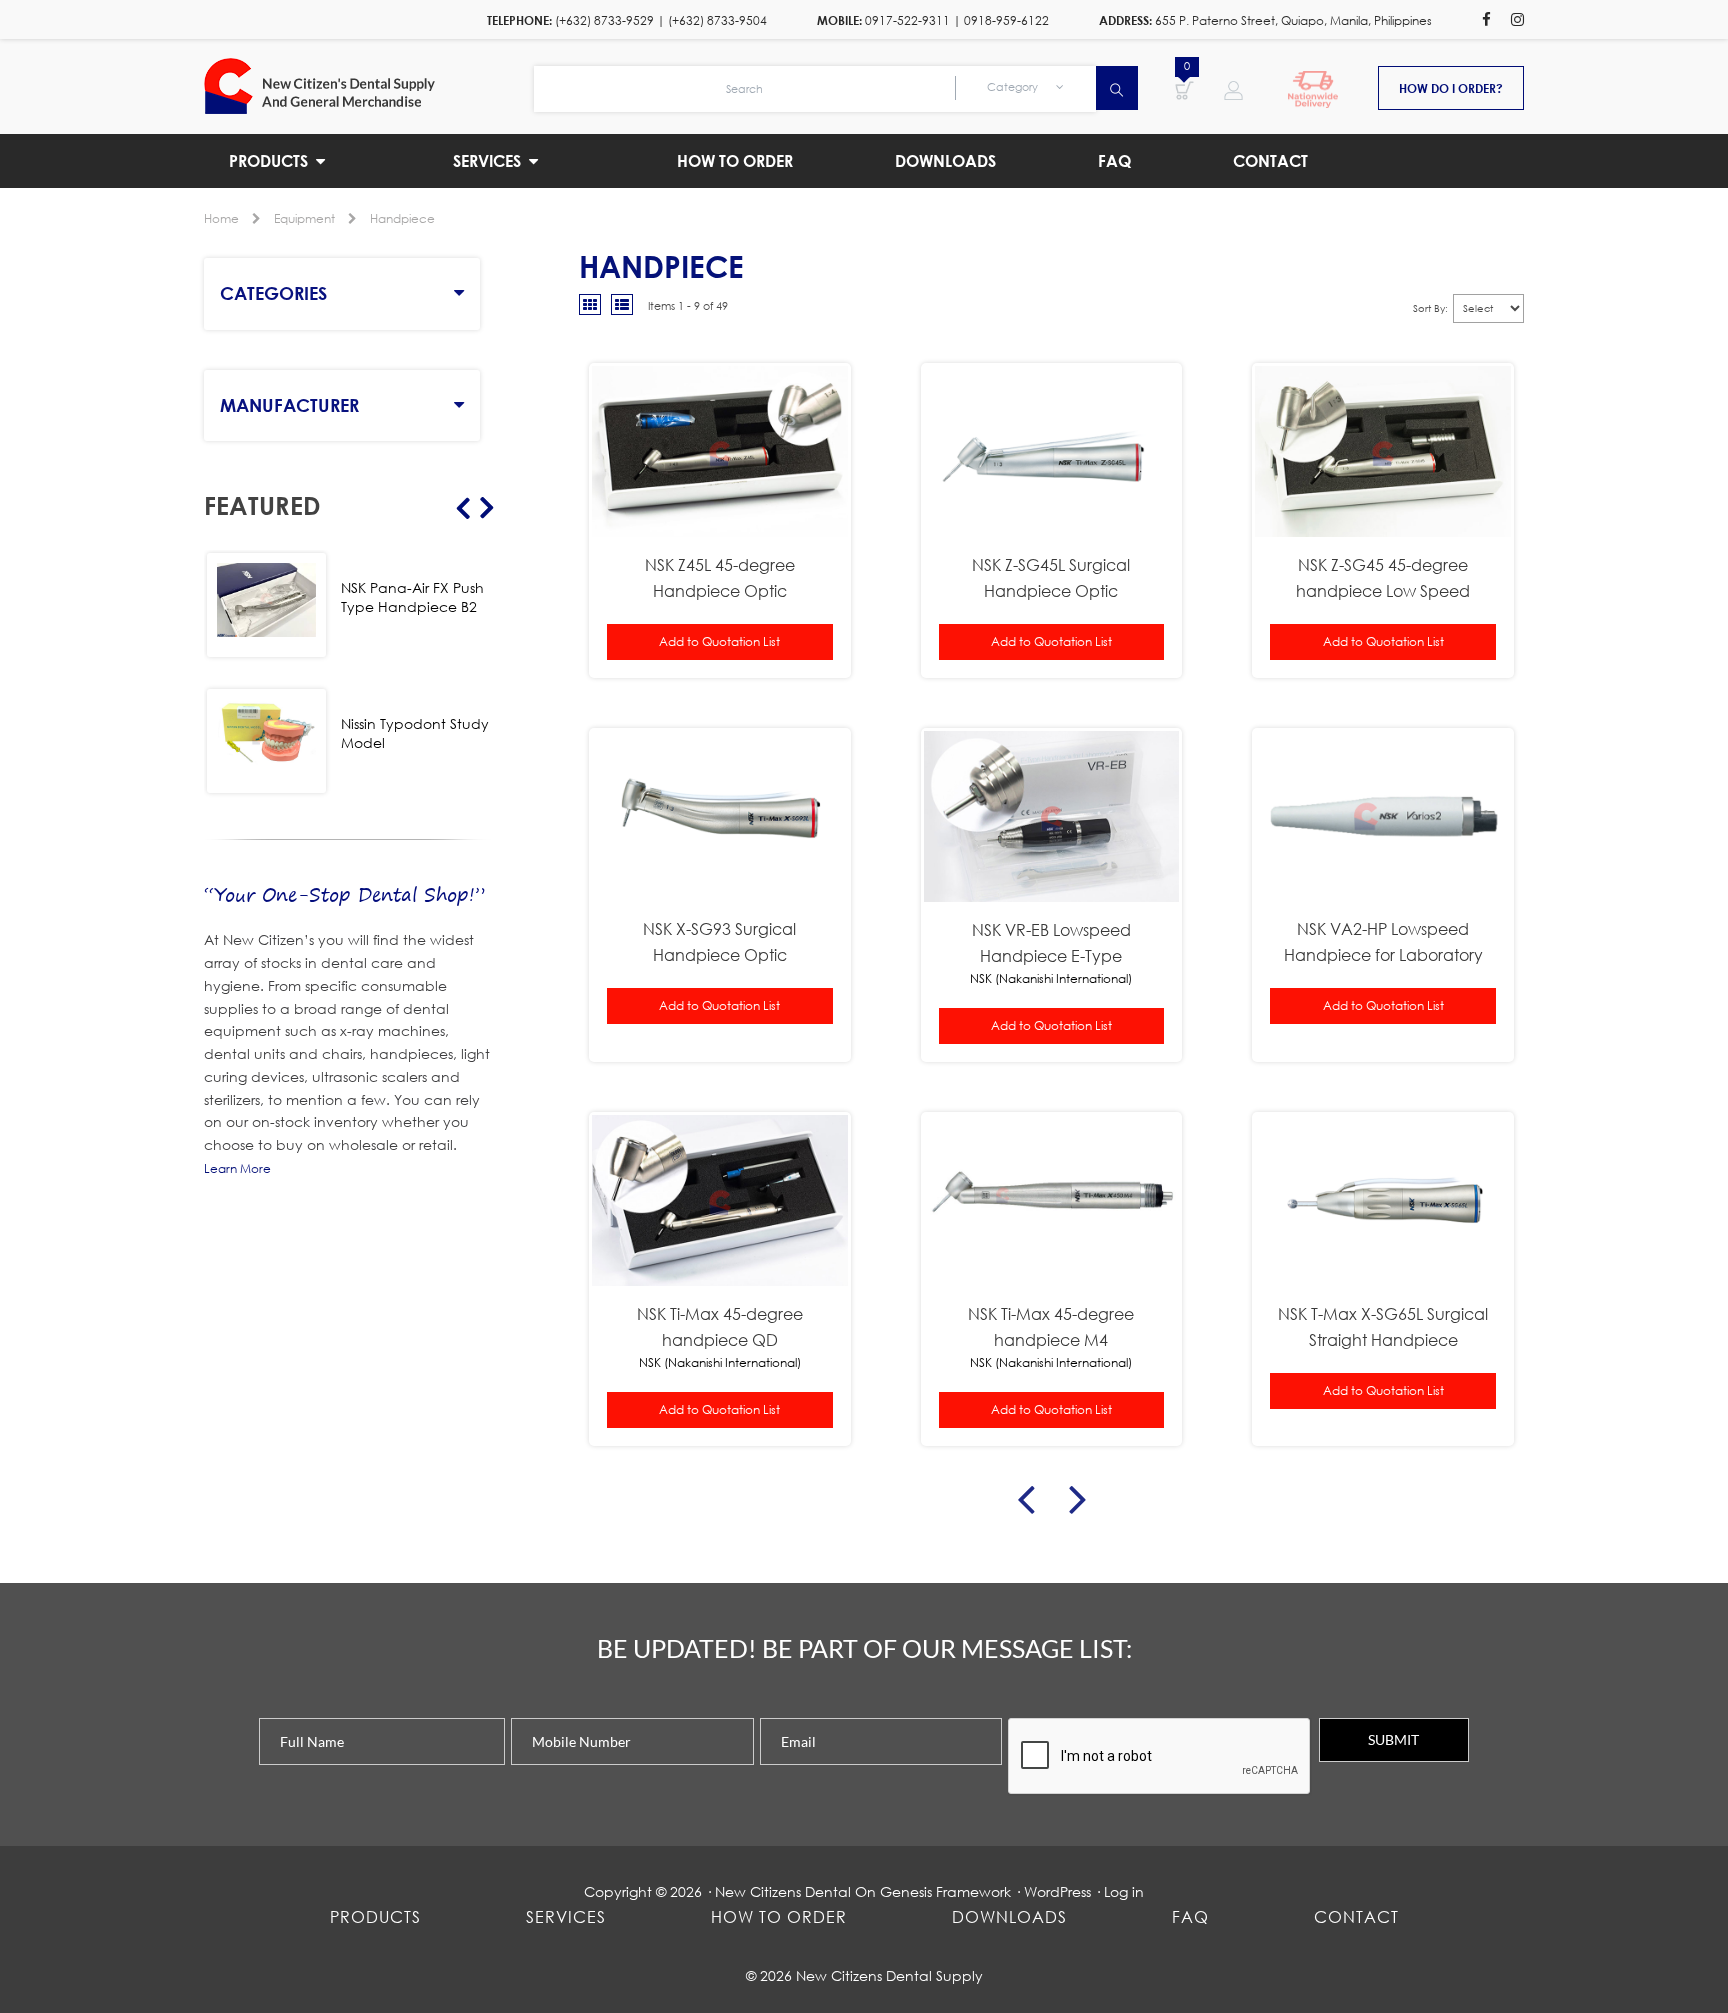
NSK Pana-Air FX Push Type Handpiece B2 (412, 597)
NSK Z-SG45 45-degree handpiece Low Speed (1383, 577)
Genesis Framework (945, 1891)
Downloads (1009, 1916)
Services (566, 1916)
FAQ (1190, 1916)
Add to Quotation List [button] (719, 641)
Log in (1124, 1891)
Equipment (304, 218)
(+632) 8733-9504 (717, 20)
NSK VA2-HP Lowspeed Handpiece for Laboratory (1383, 941)
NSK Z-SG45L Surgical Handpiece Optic (1051, 577)
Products (375, 1916)
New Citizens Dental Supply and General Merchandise (369, 86)
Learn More (237, 1168)
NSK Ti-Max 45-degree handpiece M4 (1051, 1326)
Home (221, 218)
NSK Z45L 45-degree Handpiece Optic (720, 577)
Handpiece (402, 218)
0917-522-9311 (907, 20)
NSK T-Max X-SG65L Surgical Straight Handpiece (1383, 1326)
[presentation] (1160, 1757)
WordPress (1057, 1891)
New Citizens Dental (783, 1891)
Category (1014, 87)
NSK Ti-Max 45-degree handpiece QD (720, 1326)
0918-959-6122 (1006, 20)
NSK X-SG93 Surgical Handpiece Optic (719, 941)
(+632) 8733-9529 (604, 20)
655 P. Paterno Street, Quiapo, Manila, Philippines (1293, 20)
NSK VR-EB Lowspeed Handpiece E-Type (1051, 942)
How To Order (779, 1916)
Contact (1356, 1916)
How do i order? (1451, 88)
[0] (1184, 89)
